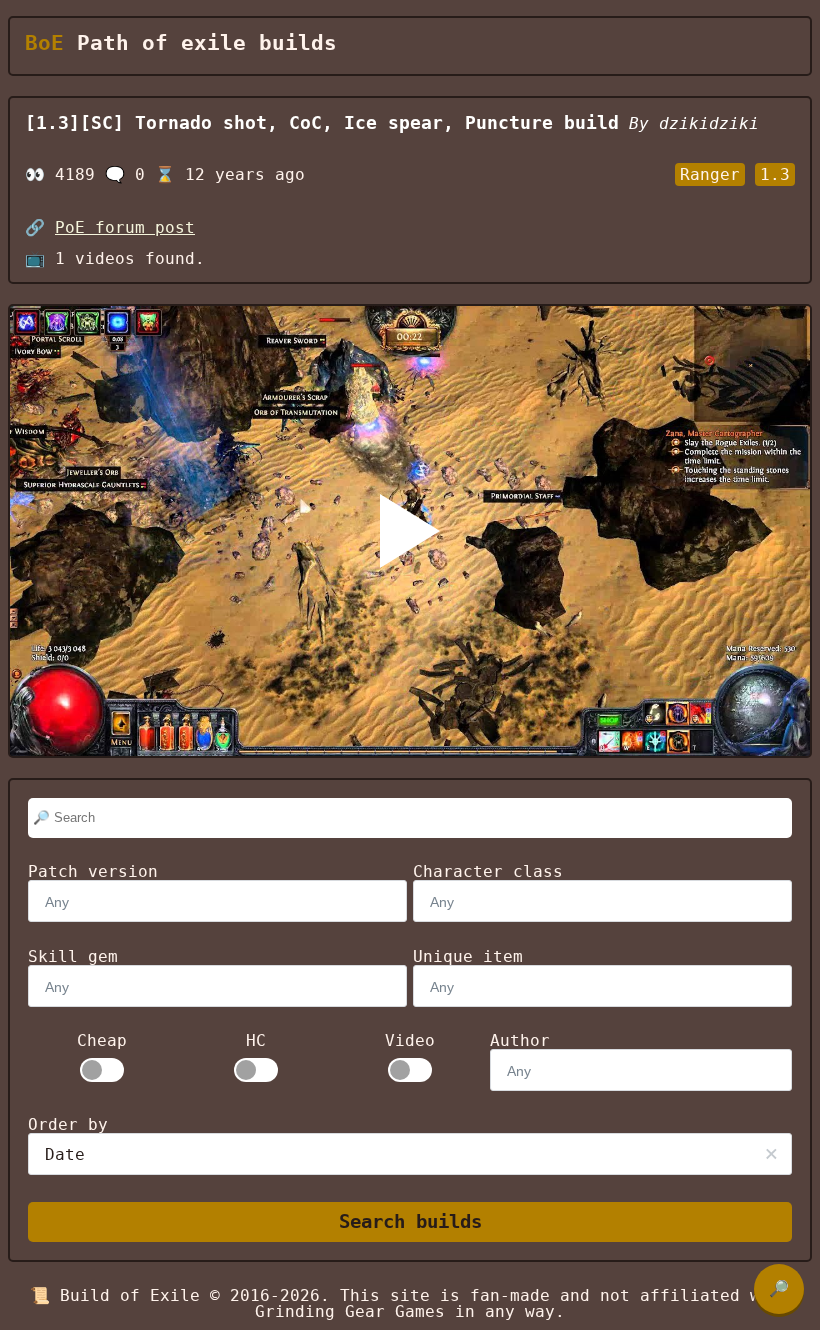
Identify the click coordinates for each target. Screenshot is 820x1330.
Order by (68, 1124)
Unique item (468, 956)
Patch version (93, 871)
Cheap (102, 1041)
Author (520, 1040)
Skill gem (73, 956)
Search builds (410, 1221)
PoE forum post (125, 227)
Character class (488, 871)
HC (256, 1041)
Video (410, 1041)
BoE (44, 43)
